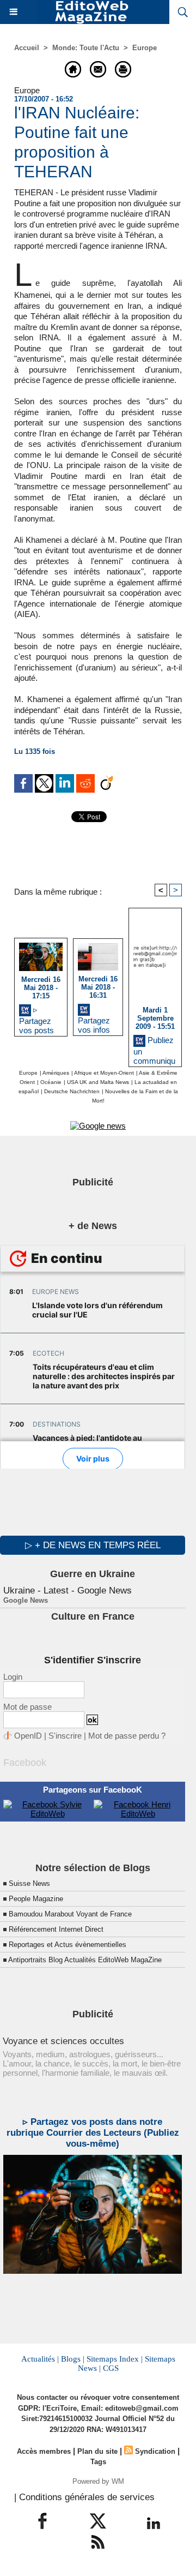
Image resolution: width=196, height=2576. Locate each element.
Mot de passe (27, 1707)
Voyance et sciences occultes (63, 2041)
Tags (98, 2462)
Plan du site (97, 2451)
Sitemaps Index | (115, 2359)
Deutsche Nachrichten (72, 1091)
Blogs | (73, 2359)
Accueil (27, 48)
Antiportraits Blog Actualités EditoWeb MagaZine (85, 1960)
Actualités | (40, 2359)
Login (13, 1677)
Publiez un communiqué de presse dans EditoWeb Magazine (154, 1048)
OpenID (28, 1736)
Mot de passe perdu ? (127, 1736)
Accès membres (44, 2451)
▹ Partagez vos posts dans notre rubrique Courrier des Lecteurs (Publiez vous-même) (38, 1018)
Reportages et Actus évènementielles (68, 1945)
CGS (111, 2368)
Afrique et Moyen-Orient (104, 1073)
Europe (145, 48)
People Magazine (36, 1899)
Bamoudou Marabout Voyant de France (70, 1914)
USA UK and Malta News (98, 1082)
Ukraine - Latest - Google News (68, 1590)
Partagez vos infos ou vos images (94, 1023)
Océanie (51, 1082)
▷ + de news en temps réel (93, 1545)
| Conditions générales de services (84, 2497)
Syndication (155, 2451)
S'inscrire (65, 1736)
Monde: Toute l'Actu (86, 48)
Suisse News (29, 1883)
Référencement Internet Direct (56, 1929)
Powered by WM (98, 2481)
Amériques (56, 1073)
